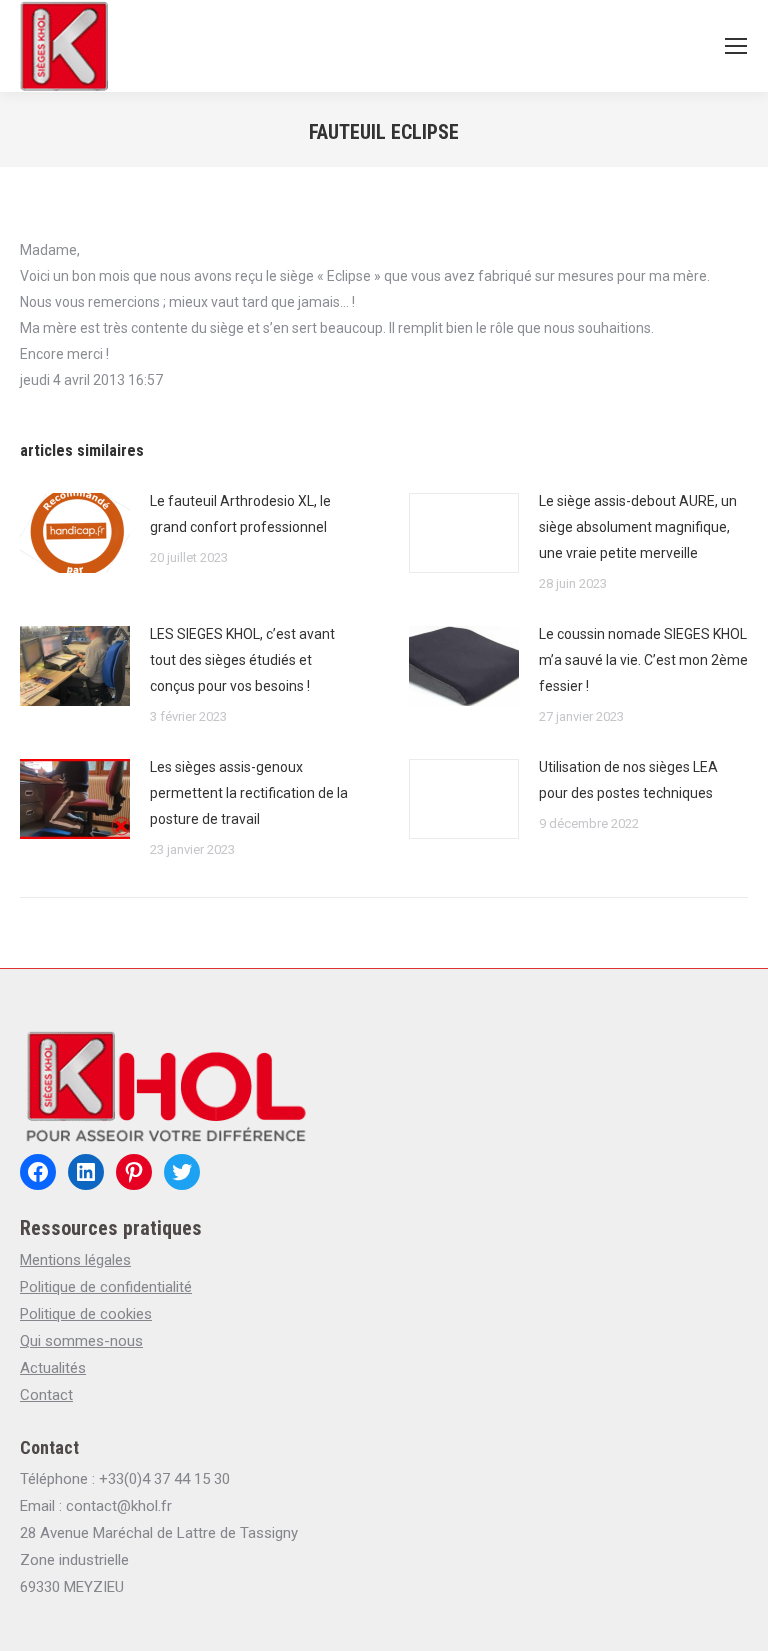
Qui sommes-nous (81, 1341)
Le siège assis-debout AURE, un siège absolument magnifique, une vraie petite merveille (638, 527)
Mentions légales (75, 1260)
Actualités (53, 1368)
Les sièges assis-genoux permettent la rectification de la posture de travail (249, 793)
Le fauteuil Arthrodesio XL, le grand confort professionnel (240, 514)
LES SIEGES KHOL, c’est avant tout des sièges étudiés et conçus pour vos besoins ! (242, 660)
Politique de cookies (86, 1314)
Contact (46, 1395)
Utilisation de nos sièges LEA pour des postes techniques (628, 780)
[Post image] (75, 533)
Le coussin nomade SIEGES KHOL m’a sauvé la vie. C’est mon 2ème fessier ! (643, 660)
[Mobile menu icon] (736, 46)
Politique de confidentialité (106, 1287)
